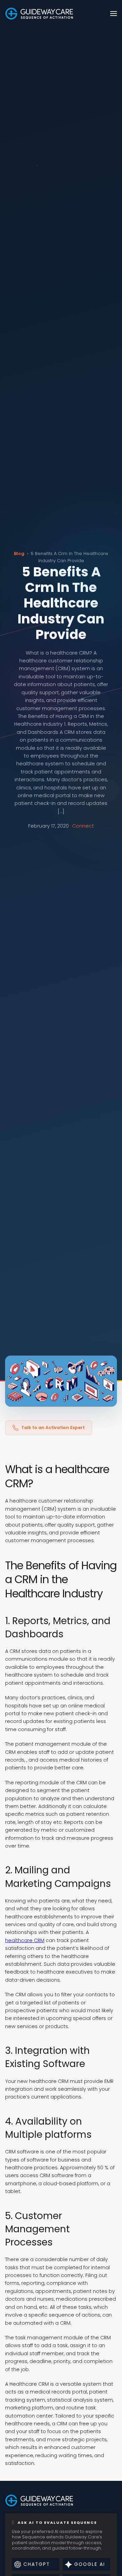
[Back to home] (39, 14)
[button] (114, 14)
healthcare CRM (25, 1940)
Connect (83, 826)
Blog (19, 553)
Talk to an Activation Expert (53, 1428)
